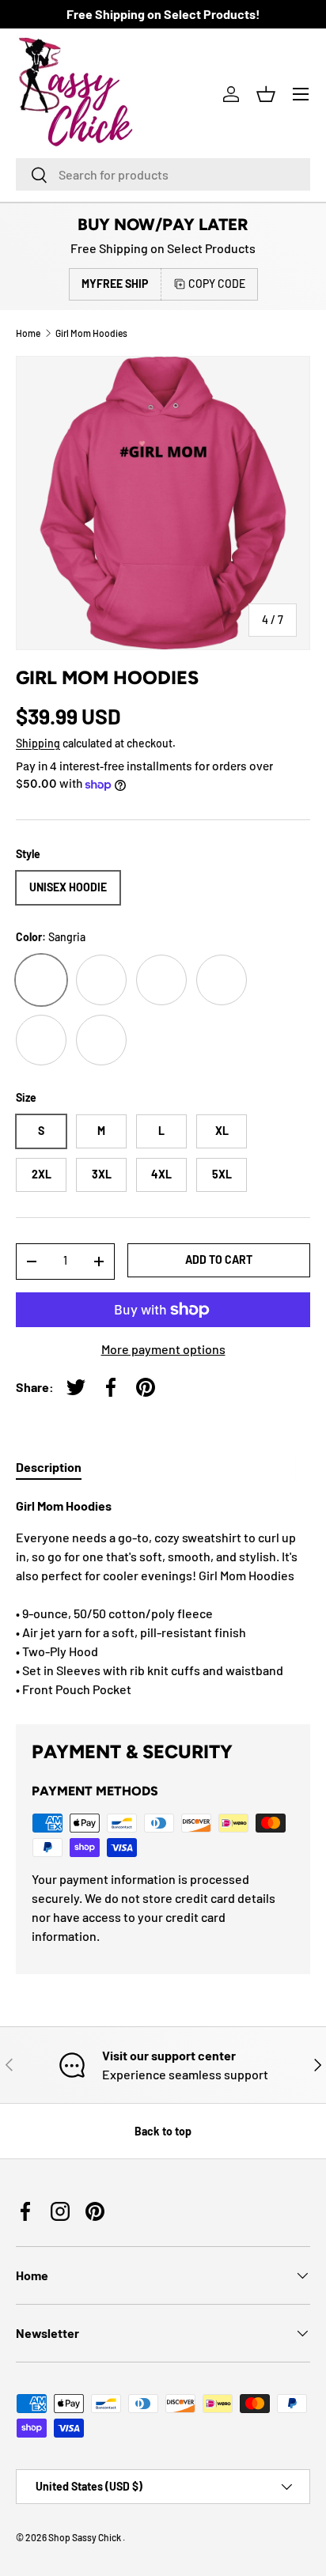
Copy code (217, 284)
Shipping (38, 743)
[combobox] (163, 174)
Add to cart (219, 1260)
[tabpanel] (163, 1598)
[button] (266, 94)
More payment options (163, 1349)
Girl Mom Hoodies (91, 333)
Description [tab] (49, 1467)
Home (28, 333)
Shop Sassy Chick (85, 2537)
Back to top (163, 2131)
